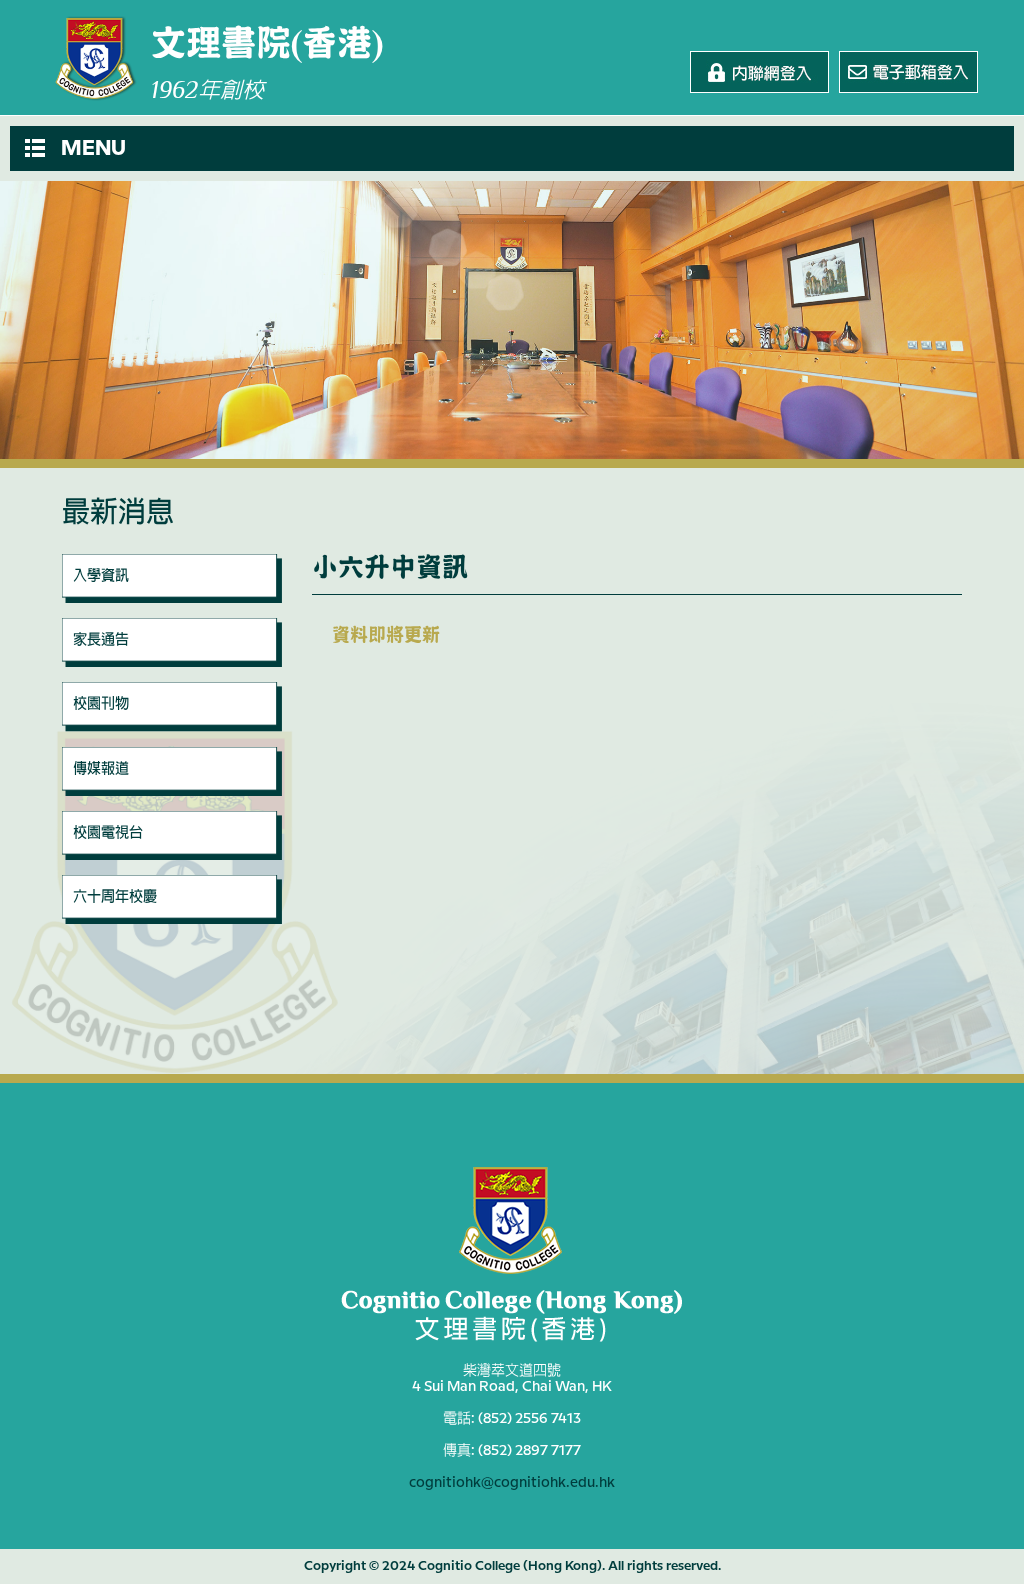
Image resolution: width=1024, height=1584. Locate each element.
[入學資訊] (172, 598)
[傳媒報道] (172, 791)
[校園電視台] (172, 855)
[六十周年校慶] (172, 919)
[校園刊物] (172, 727)
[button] (512, 148)
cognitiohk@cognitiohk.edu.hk (512, 1483)
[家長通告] (172, 662)
